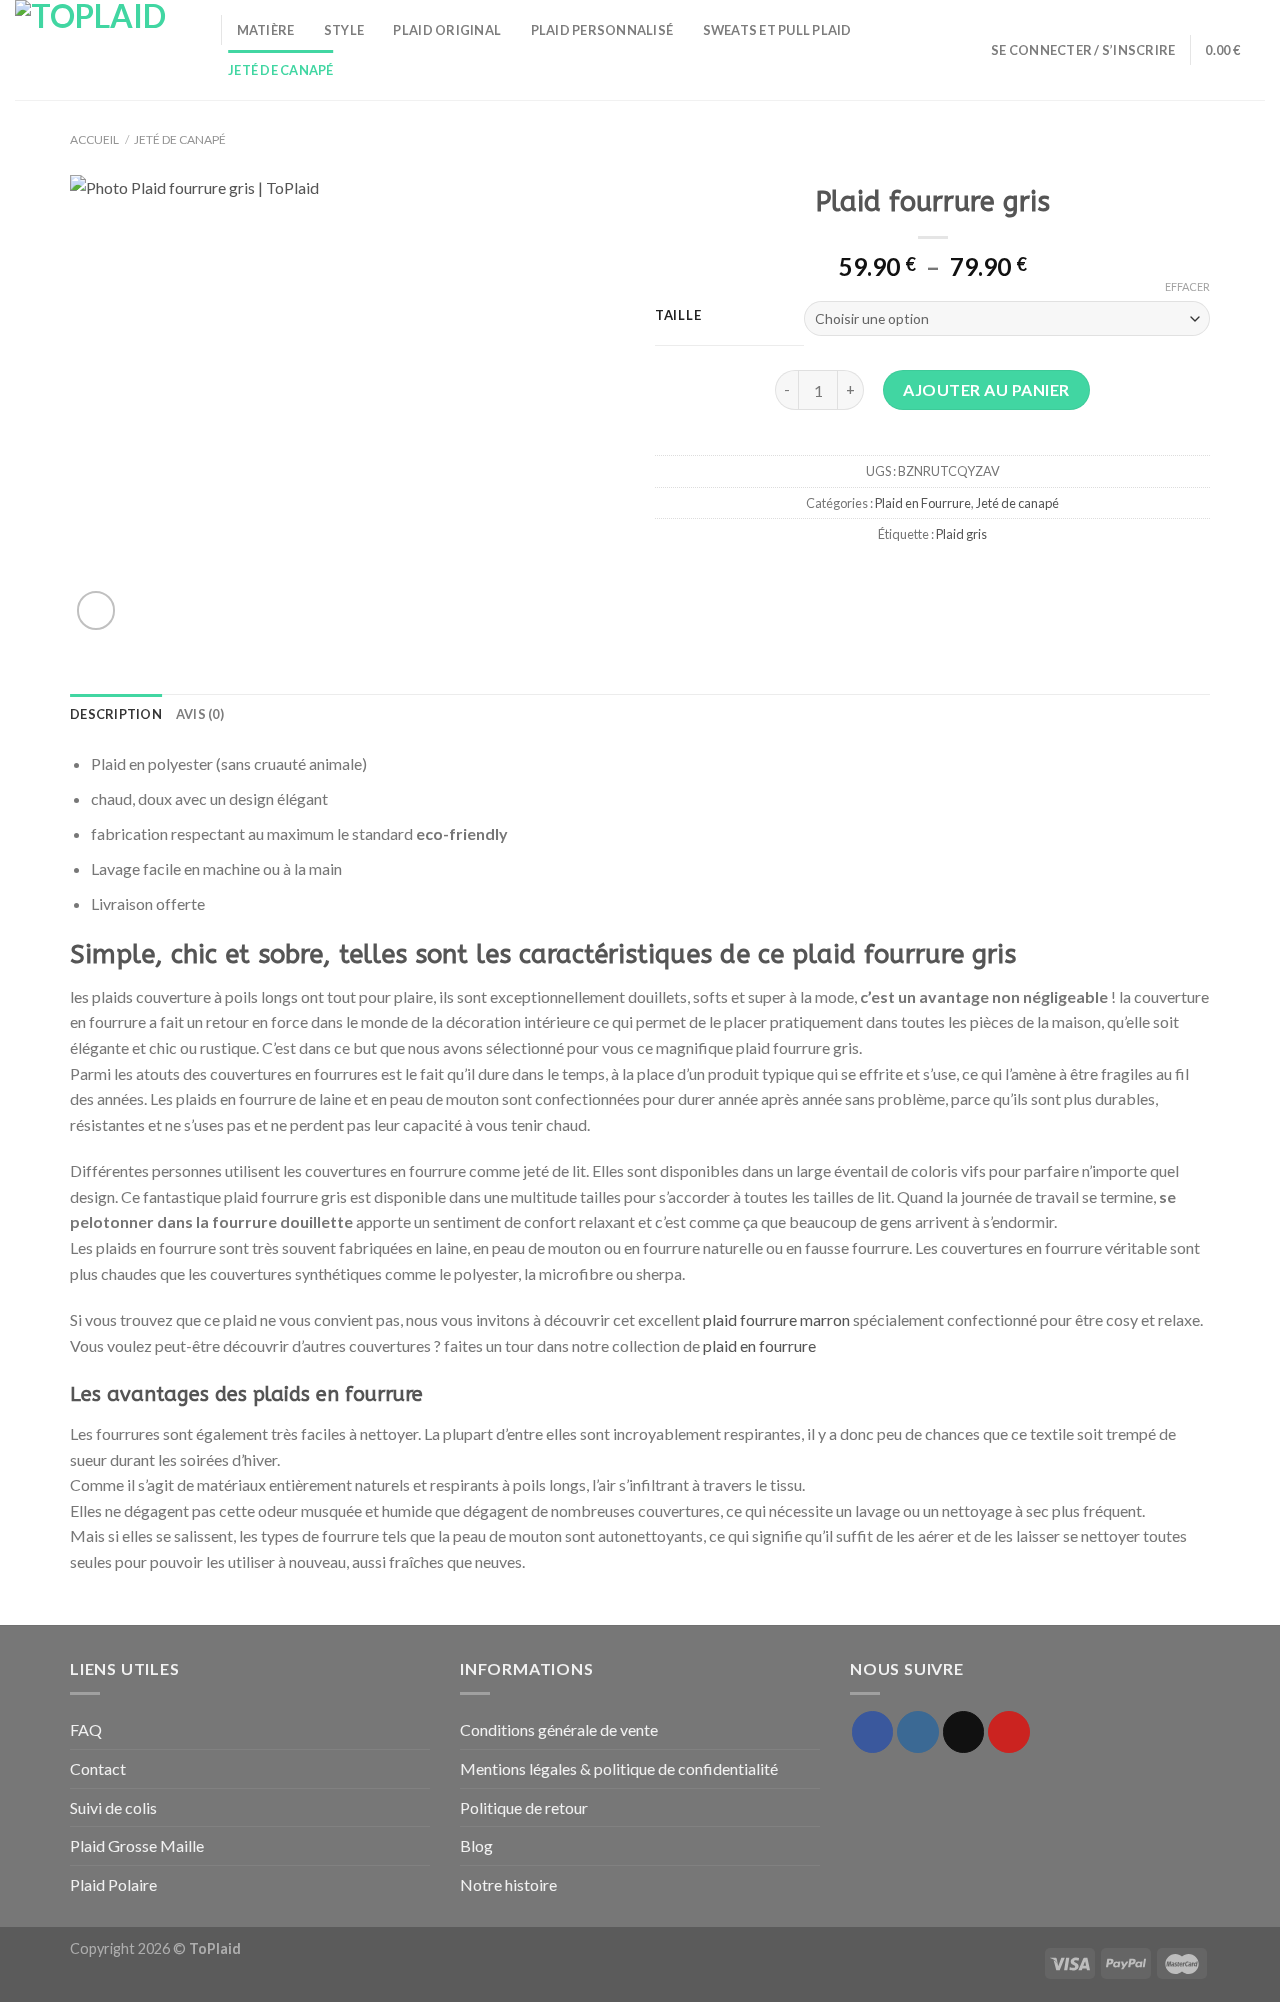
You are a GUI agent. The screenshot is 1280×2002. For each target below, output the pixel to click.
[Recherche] (969, 50)
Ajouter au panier (986, 389)
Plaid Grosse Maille (137, 1845)
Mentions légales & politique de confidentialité (619, 1768)
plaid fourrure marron (776, 1319)
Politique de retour (524, 1807)
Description (116, 714)
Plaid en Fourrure (923, 503)
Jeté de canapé (281, 70)
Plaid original (447, 30)
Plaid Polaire (113, 1884)
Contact (98, 1768)
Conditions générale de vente (559, 1729)
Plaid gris (961, 534)
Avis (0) (200, 714)
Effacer (1187, 286)
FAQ (86, 1729)
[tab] (116, 714)
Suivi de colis (113, 1807)
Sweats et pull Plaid (777, 30)
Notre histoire (508, 1884)
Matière (266, 30)
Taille (678, 316)
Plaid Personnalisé (602, 30)
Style (344, 30)
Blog (476, 1845)
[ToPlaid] (103, 50)
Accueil (94, 139)
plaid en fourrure (759, 1345)
